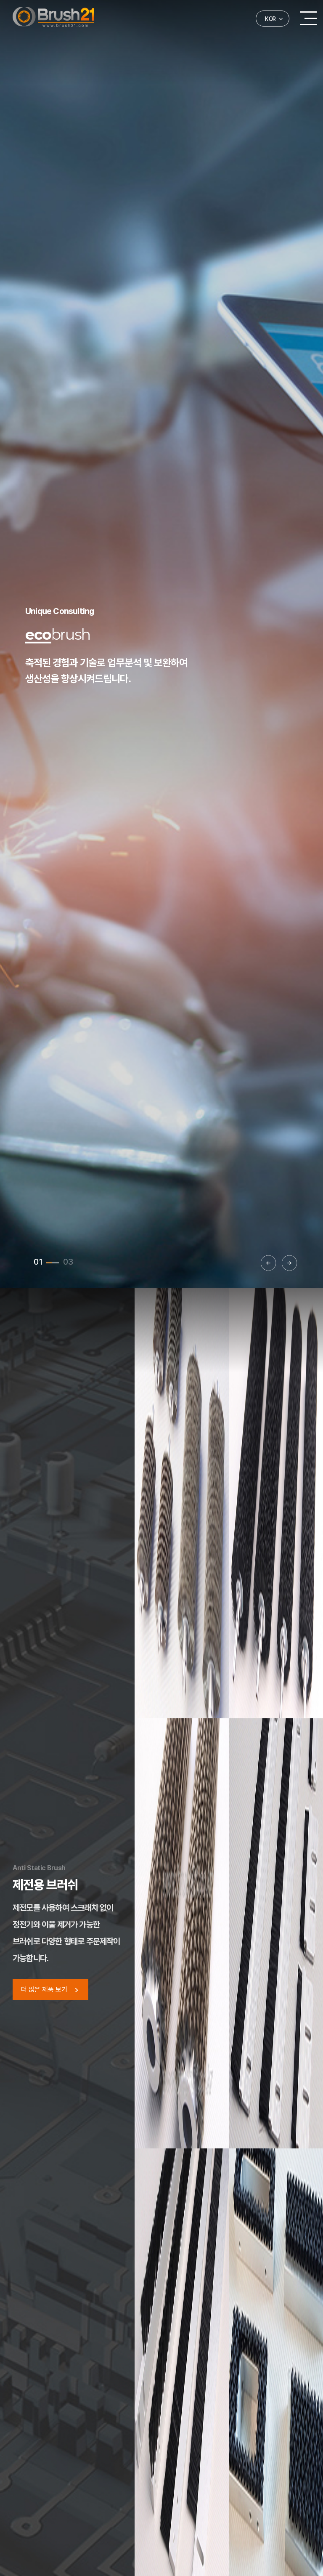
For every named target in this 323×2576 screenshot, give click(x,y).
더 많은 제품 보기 (45, 1990)
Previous (268, 1263)
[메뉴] (308, 18)
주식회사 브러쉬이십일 (53, 17)
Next (289, 1263)
